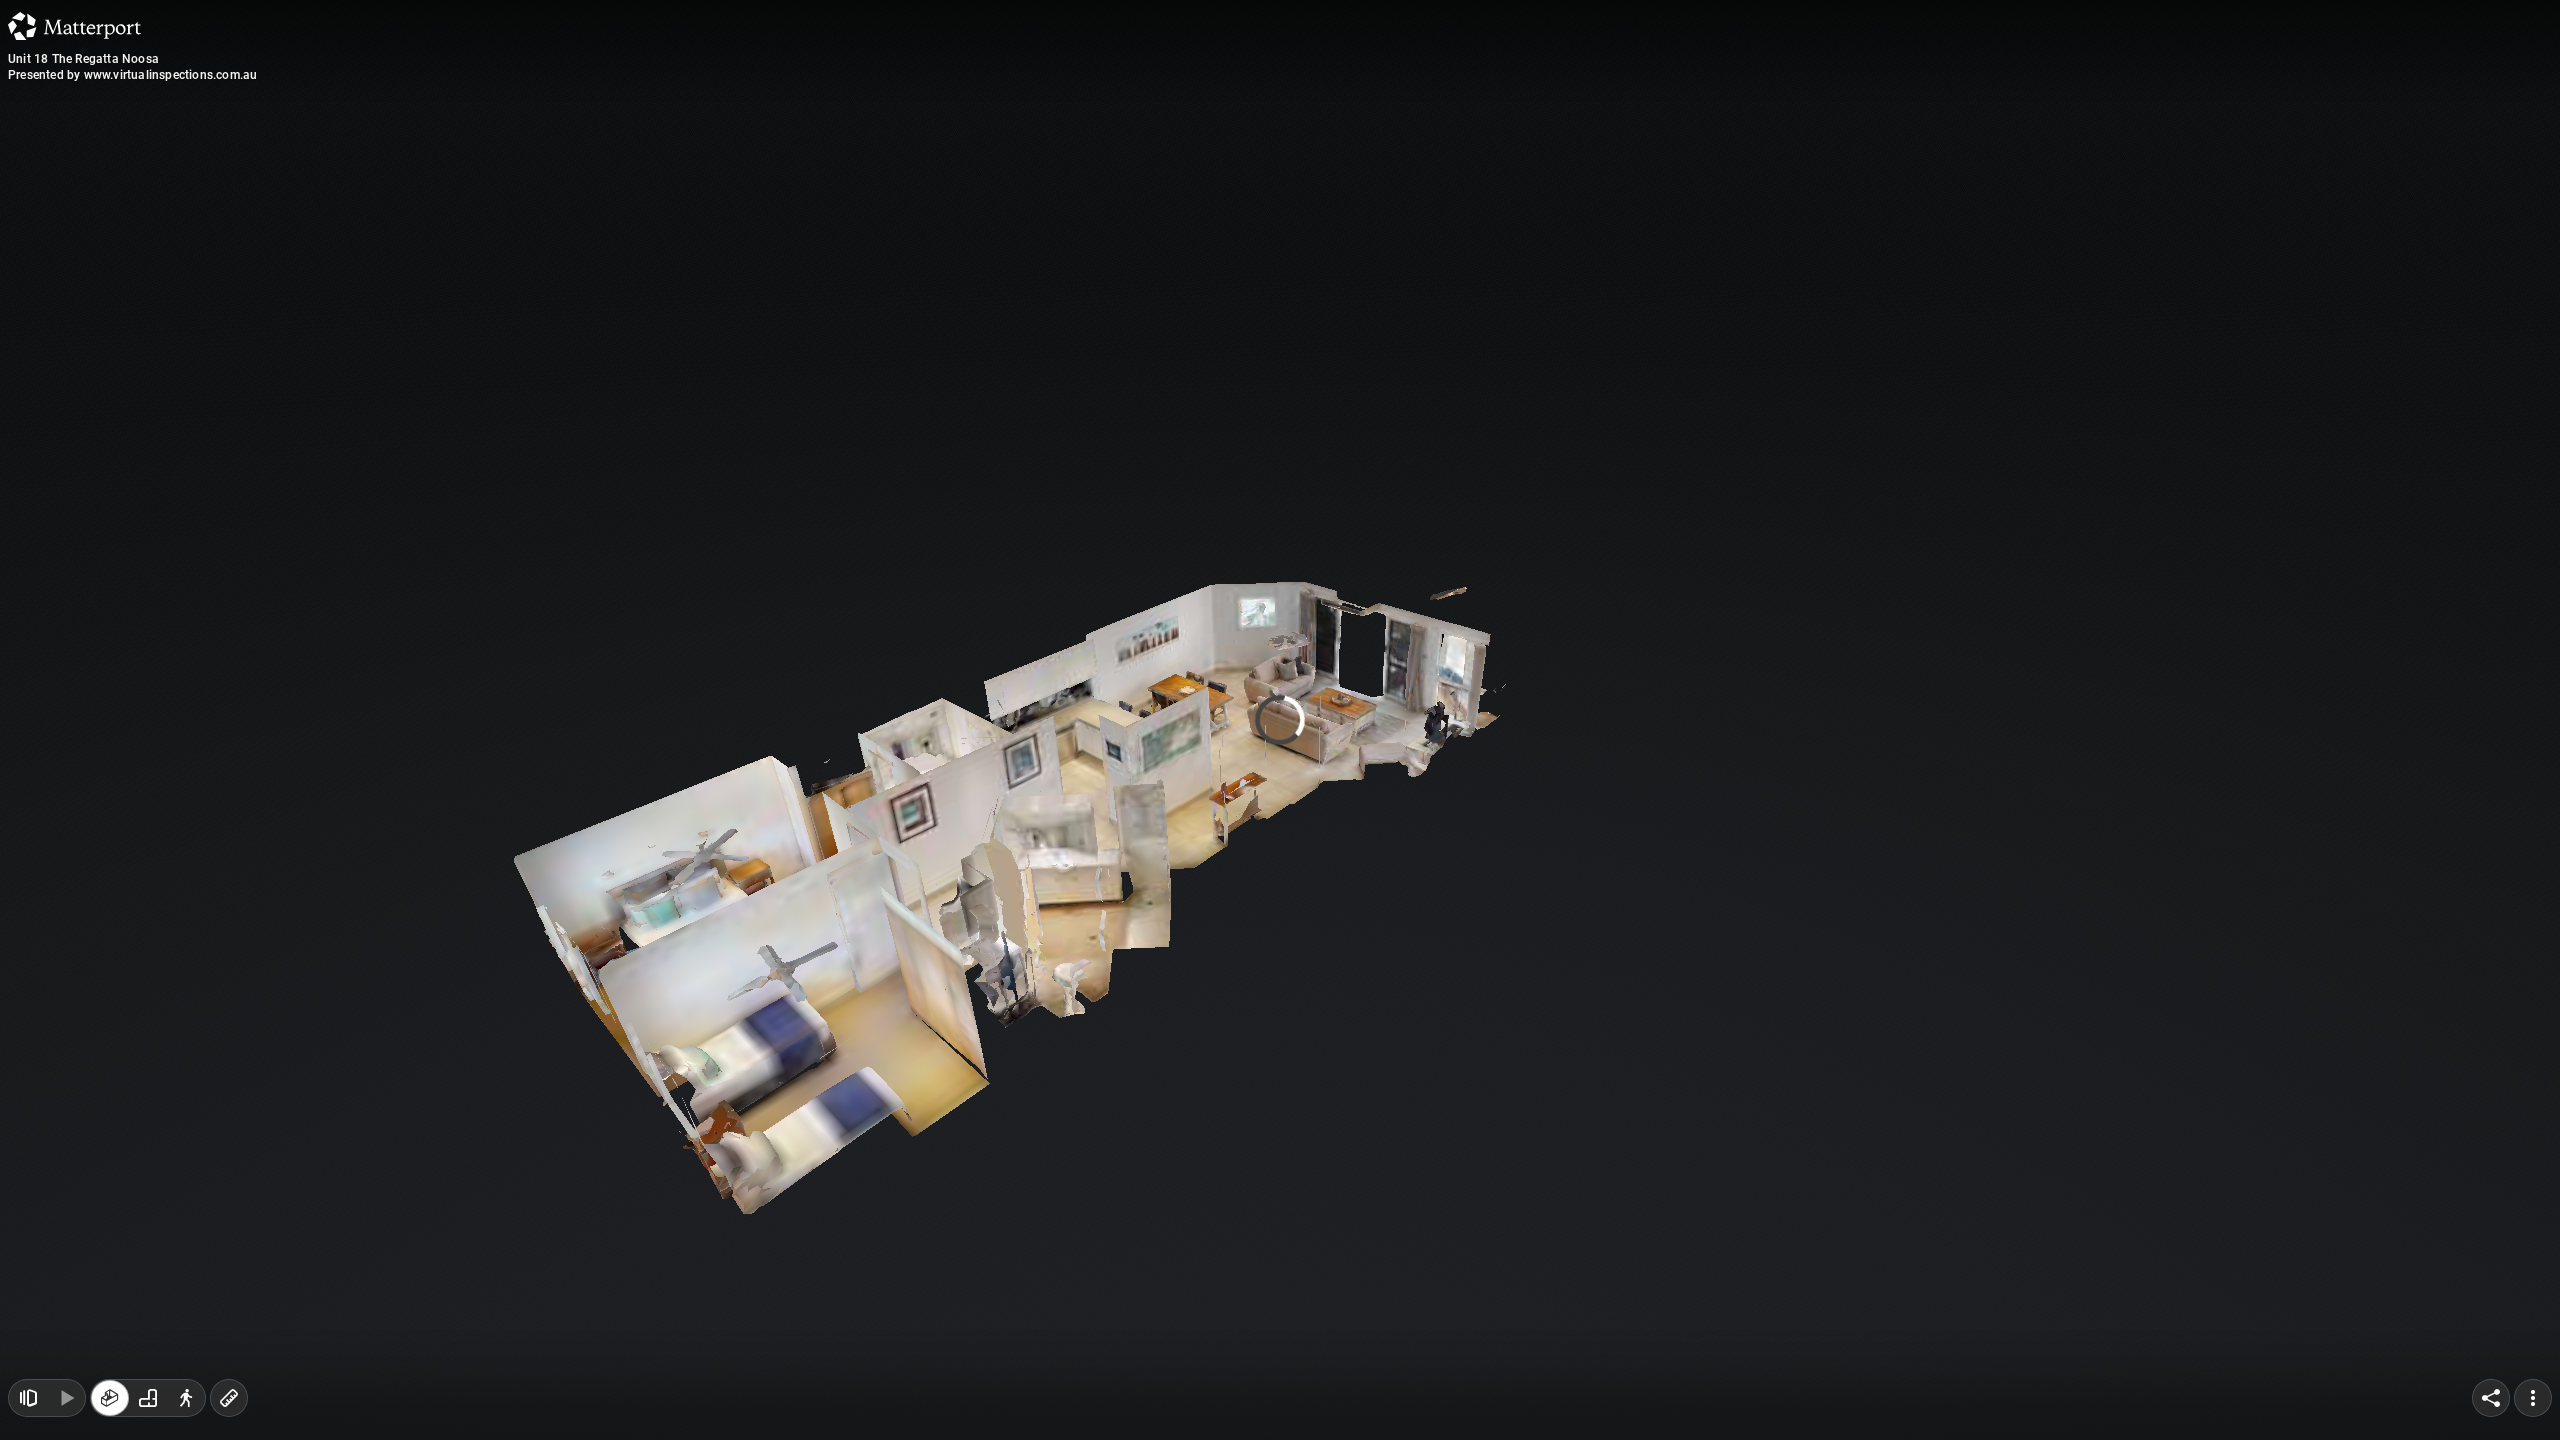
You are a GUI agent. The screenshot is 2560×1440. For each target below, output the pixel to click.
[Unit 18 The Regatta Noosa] (1280, 720)
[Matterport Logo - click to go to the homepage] (74, 26)
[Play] (66, 1398)
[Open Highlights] (28, 1398)
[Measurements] (229, 1398)
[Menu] (2533, 1398)
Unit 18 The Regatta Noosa (83, 59)
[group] (148, 1398)
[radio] (110, 1398)
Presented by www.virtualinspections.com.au (132, 75)
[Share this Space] (2491, 1398)
